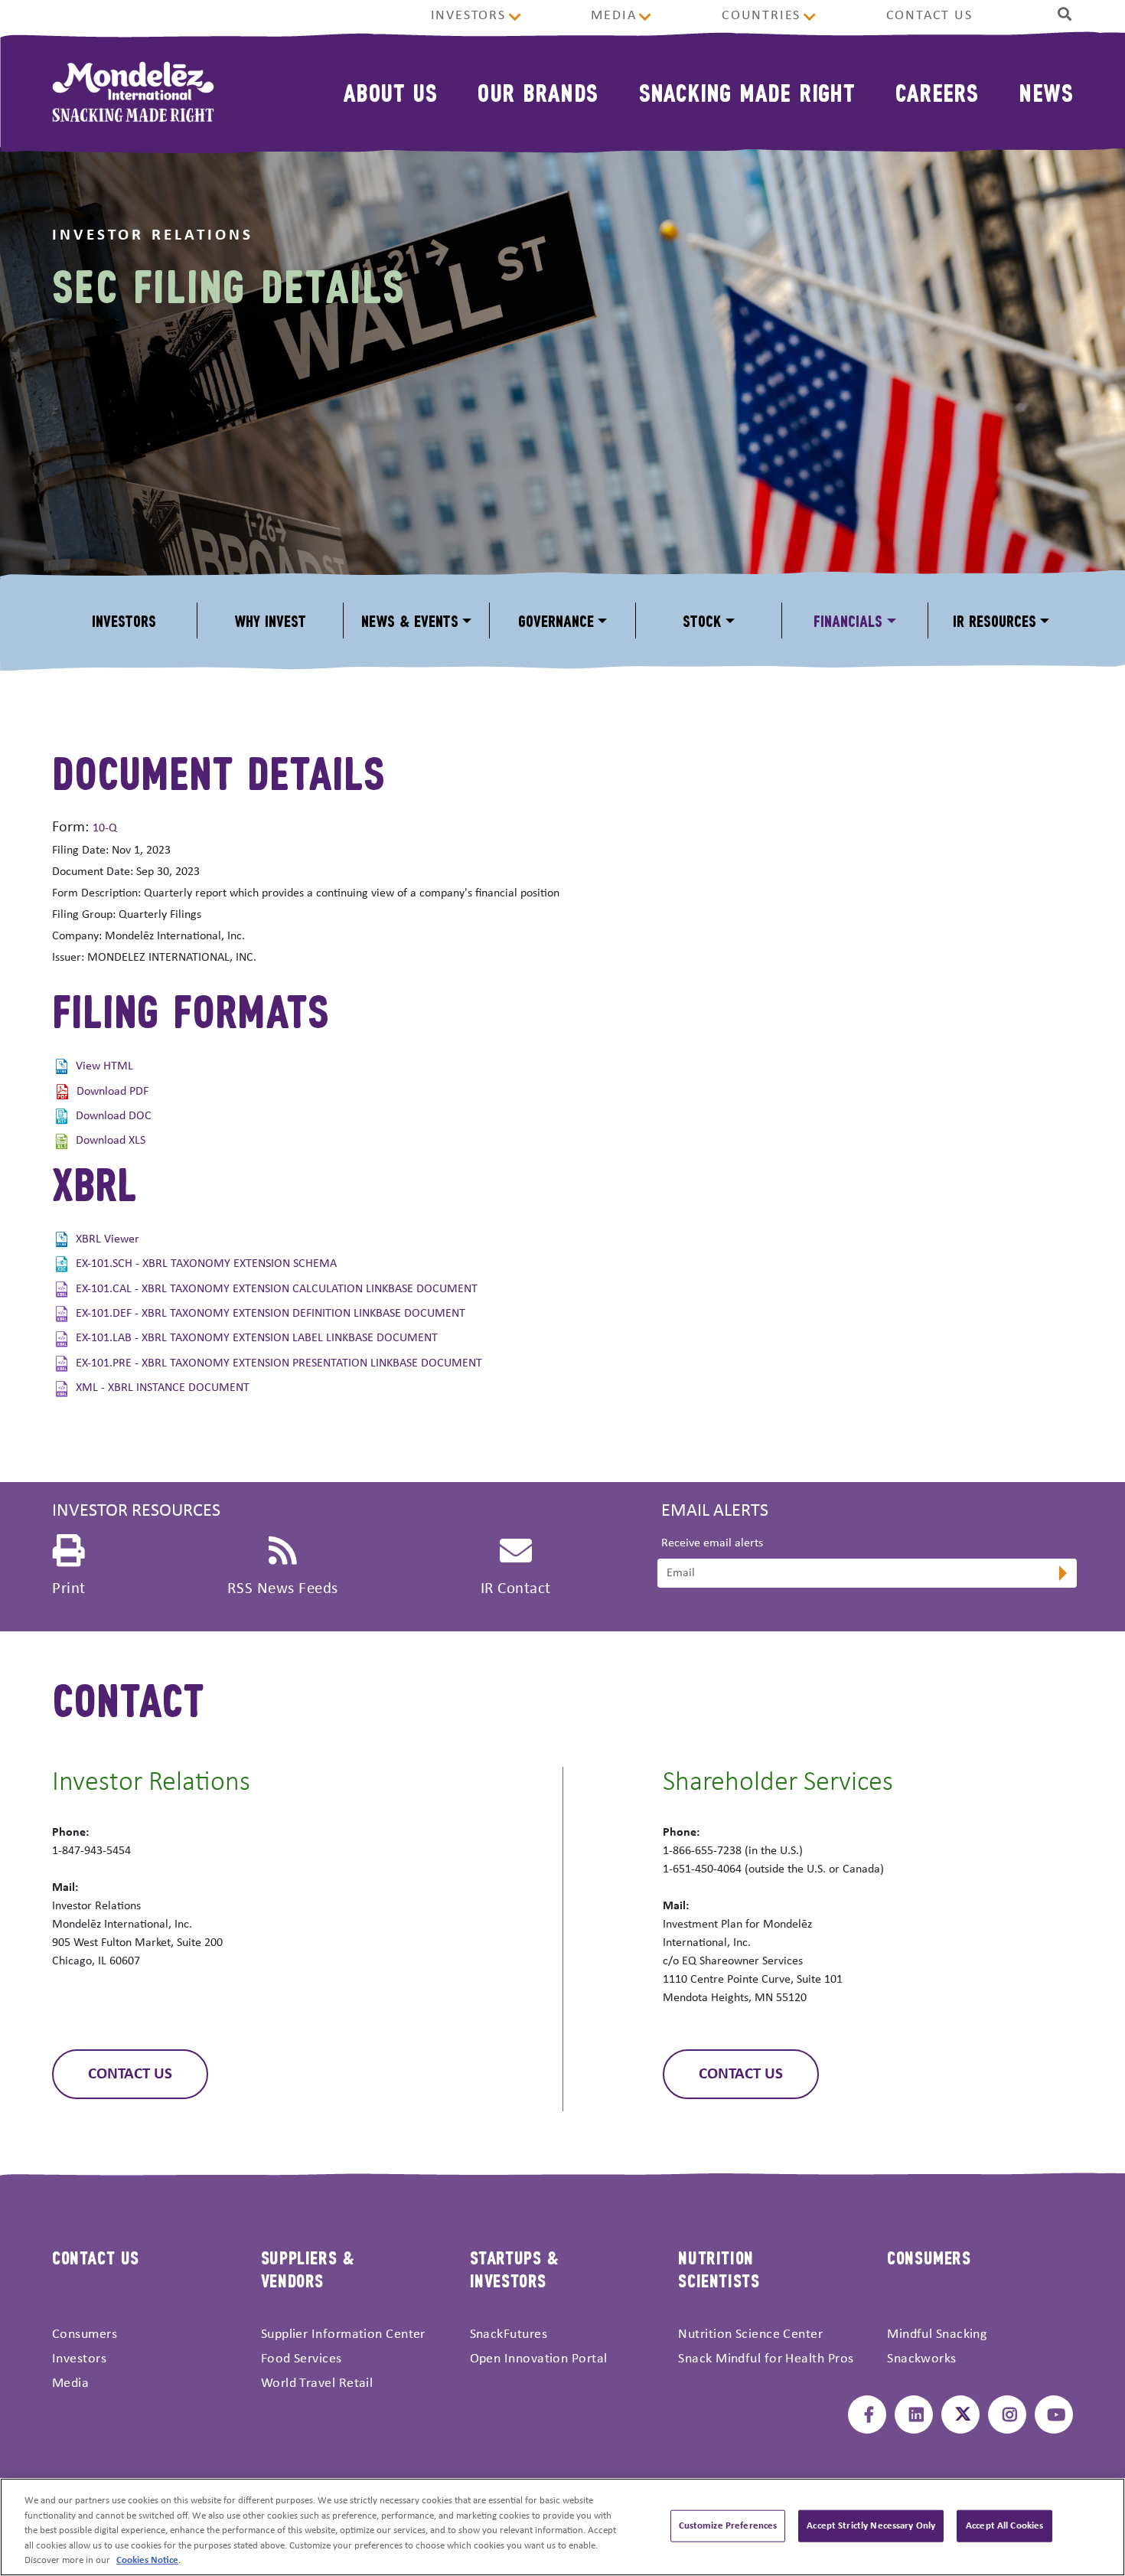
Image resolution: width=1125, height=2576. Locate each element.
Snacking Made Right (747, 91)
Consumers (85, 2334)
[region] (562, 2527)
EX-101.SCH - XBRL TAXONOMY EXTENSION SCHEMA (206, 1264)
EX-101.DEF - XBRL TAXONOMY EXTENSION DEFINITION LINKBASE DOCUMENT (271, 1314)
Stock (702, 620)
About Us (390, 91)
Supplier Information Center (343, 2334)
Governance (556, 620)
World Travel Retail (317, 2383)
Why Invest (270, 620)
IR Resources (995, 620)
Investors (468, 16)
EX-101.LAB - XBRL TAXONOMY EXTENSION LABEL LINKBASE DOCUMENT (257, 1338)
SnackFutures (509, 2334)
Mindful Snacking (937, 2334)
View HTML (104, 1066)
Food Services (302, 2359)
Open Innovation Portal (539, 2359)
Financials (848, 620)
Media (613, 16)
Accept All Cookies (1004, 2526)
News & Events (410, 620)
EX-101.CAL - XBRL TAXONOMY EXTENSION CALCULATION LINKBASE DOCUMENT (277, 1289)
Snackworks (922, 2359)
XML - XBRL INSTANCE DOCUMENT (163, 1388)
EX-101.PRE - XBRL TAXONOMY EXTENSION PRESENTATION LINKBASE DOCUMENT (279, 1363)
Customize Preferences (728, 2526)
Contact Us (929, 16)
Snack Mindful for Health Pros (766, 2359)
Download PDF (112, 1092)
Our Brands (538, 91)
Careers (937, 91)
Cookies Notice (147, 2560)
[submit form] (1061, 1575)
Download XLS (111, 1141)
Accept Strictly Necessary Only (871, 2526)
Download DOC (114, 1116)
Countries (761, 16)
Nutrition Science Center (750, 2334)
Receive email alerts (712, 1543)
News (1046, 91)
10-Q (105, 828)
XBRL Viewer (108, 1239)
